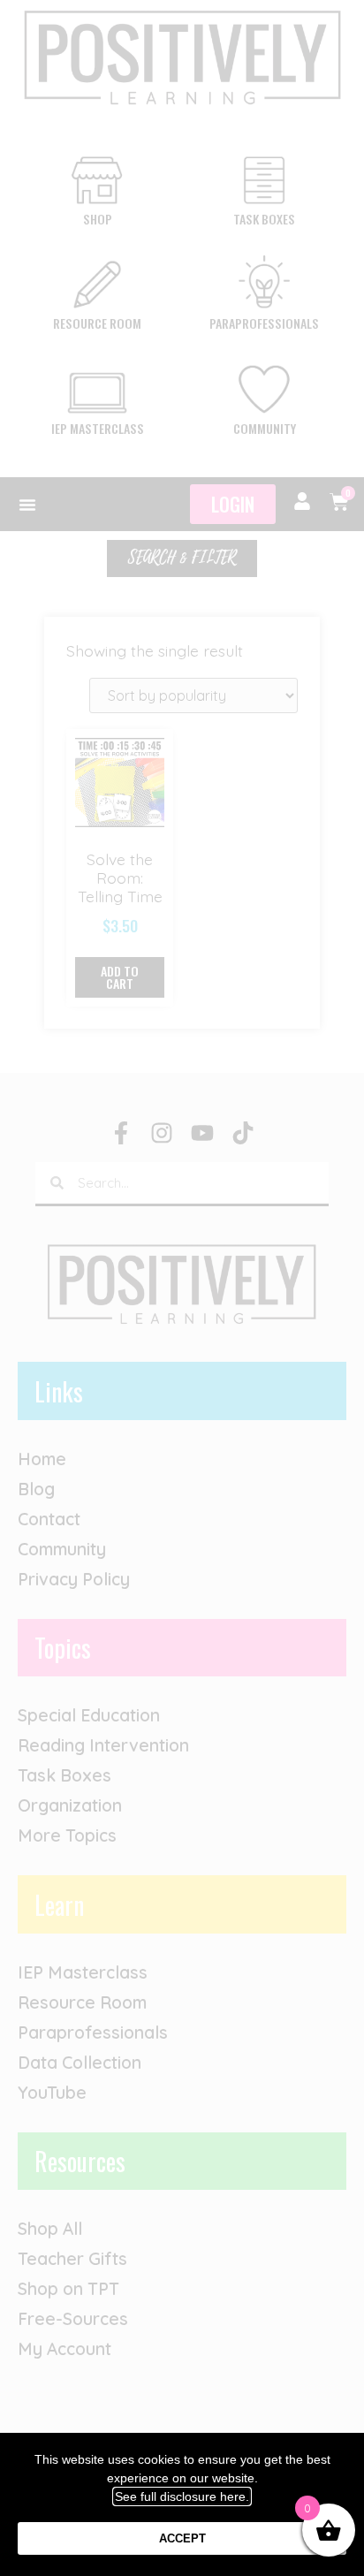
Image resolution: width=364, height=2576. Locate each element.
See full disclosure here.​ (182, 2496)
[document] (182, 1288)
